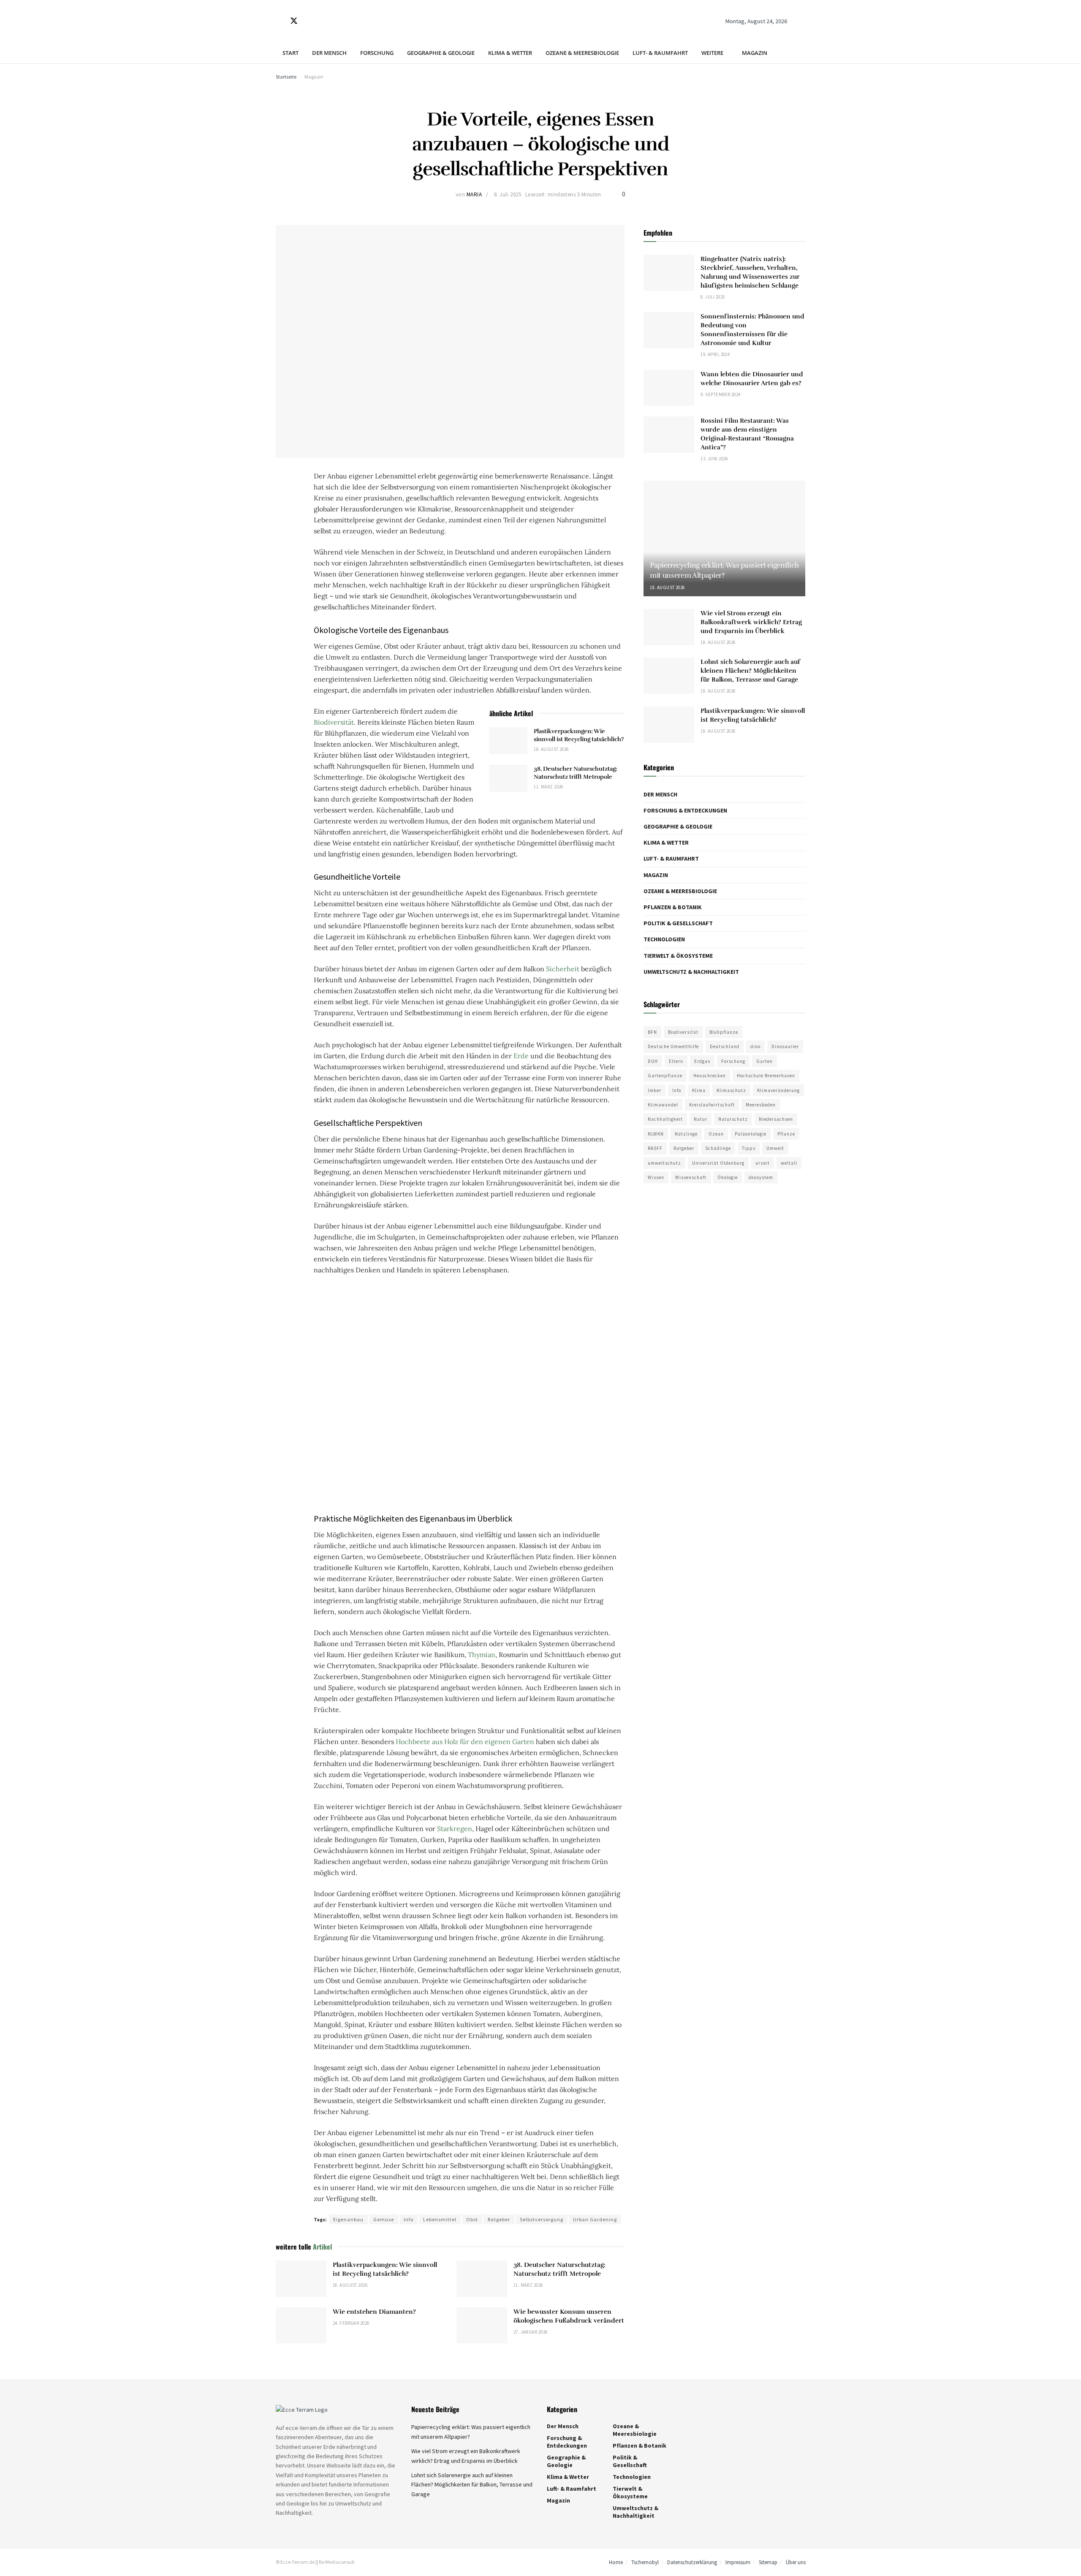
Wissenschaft (691, 1177)
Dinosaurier (785, 1046)
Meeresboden (761, 1105)
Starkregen (455, 1829)
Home (616, 2563)
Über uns (796, 2563)
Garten (765, 1061)
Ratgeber (499, 2219)
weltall (789, 1163)
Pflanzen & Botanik (673, 907)
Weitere (712, 53)
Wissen (656, 1177)
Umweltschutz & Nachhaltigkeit (691, 972)
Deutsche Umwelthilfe (673, 1046)
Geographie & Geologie (441, 53)
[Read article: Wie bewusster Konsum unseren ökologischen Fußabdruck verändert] (482, 2326)
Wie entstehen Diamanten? (374, 2312)
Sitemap (768, 2563)
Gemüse (384, 2219)
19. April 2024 (715, 354)
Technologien (664, 939)
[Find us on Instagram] (309, 21)
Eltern (676, 1061)
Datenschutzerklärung (692, 2563)
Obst (472, 2219)
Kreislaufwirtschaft (712, 1105)
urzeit (763, 1163)
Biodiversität (334, 722)
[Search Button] (802, 21)
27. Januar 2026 (531, 2332)
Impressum (738, 2563)
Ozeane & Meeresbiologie (582, 53)
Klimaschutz (731, 1090)
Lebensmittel (440, 2219)
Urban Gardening (595, 2219)
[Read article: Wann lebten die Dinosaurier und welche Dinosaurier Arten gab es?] (669, 388)
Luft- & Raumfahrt (660, 53)
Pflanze (786, 1134)
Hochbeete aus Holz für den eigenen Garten (465, 1742)
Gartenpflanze (665, 1076)
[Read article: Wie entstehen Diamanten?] (301, 2326)
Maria (474, 194)
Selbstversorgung (542, 2219)
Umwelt (775, 1148)
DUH (653, 1061)
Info (409, 2219)
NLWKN (656, 1134)
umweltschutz (664, 1163)
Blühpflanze (724, 1032)
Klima (699, 1090)
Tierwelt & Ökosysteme (678, 956)
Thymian (482, 1655)
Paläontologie (751, 1134)
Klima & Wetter (510, 53)
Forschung (377, 53)
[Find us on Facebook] (279, 21)
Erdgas (702, 1061)
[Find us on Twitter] (294, 21)
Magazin (755, 53)
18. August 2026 (551, 749)
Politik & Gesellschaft (678, 923)
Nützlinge (686, 1134)
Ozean (716, 1134)
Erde (521, 1056)
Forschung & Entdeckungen (685, 810)
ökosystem (761, 1177)
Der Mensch (329, 53)
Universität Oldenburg (718, 1163)
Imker (655, 1090)
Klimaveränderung (778, 1090)
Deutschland (725, 1046)
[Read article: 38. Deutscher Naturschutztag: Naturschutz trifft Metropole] (508, 778)
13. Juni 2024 (714, 459)
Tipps (749, 1148)
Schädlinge (718, 1148)
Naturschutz (733, 1119)
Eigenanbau (348, 2219)
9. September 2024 (720, 394)
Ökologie (728, 1177)
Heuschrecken (710, 1076)
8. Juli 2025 (508, 194)
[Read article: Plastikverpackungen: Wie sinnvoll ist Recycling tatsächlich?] (508, 741)
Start (291, 53)
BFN (652, 1032)
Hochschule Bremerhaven (766, 1076)
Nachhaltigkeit (665, 1119)
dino (755, 1046)
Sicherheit (563, 969)
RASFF (655, 1148)
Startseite (286, 77)
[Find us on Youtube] (323, 21)
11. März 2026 (549, 787)
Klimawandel (663, 1105)
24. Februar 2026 (351, 2323)
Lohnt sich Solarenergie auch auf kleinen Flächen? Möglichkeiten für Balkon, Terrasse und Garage (750, 671)
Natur (701, 1119)
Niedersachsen (776, 1119)
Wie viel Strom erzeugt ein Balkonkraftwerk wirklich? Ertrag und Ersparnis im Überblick (751, 622)
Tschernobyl (645, 2563)
